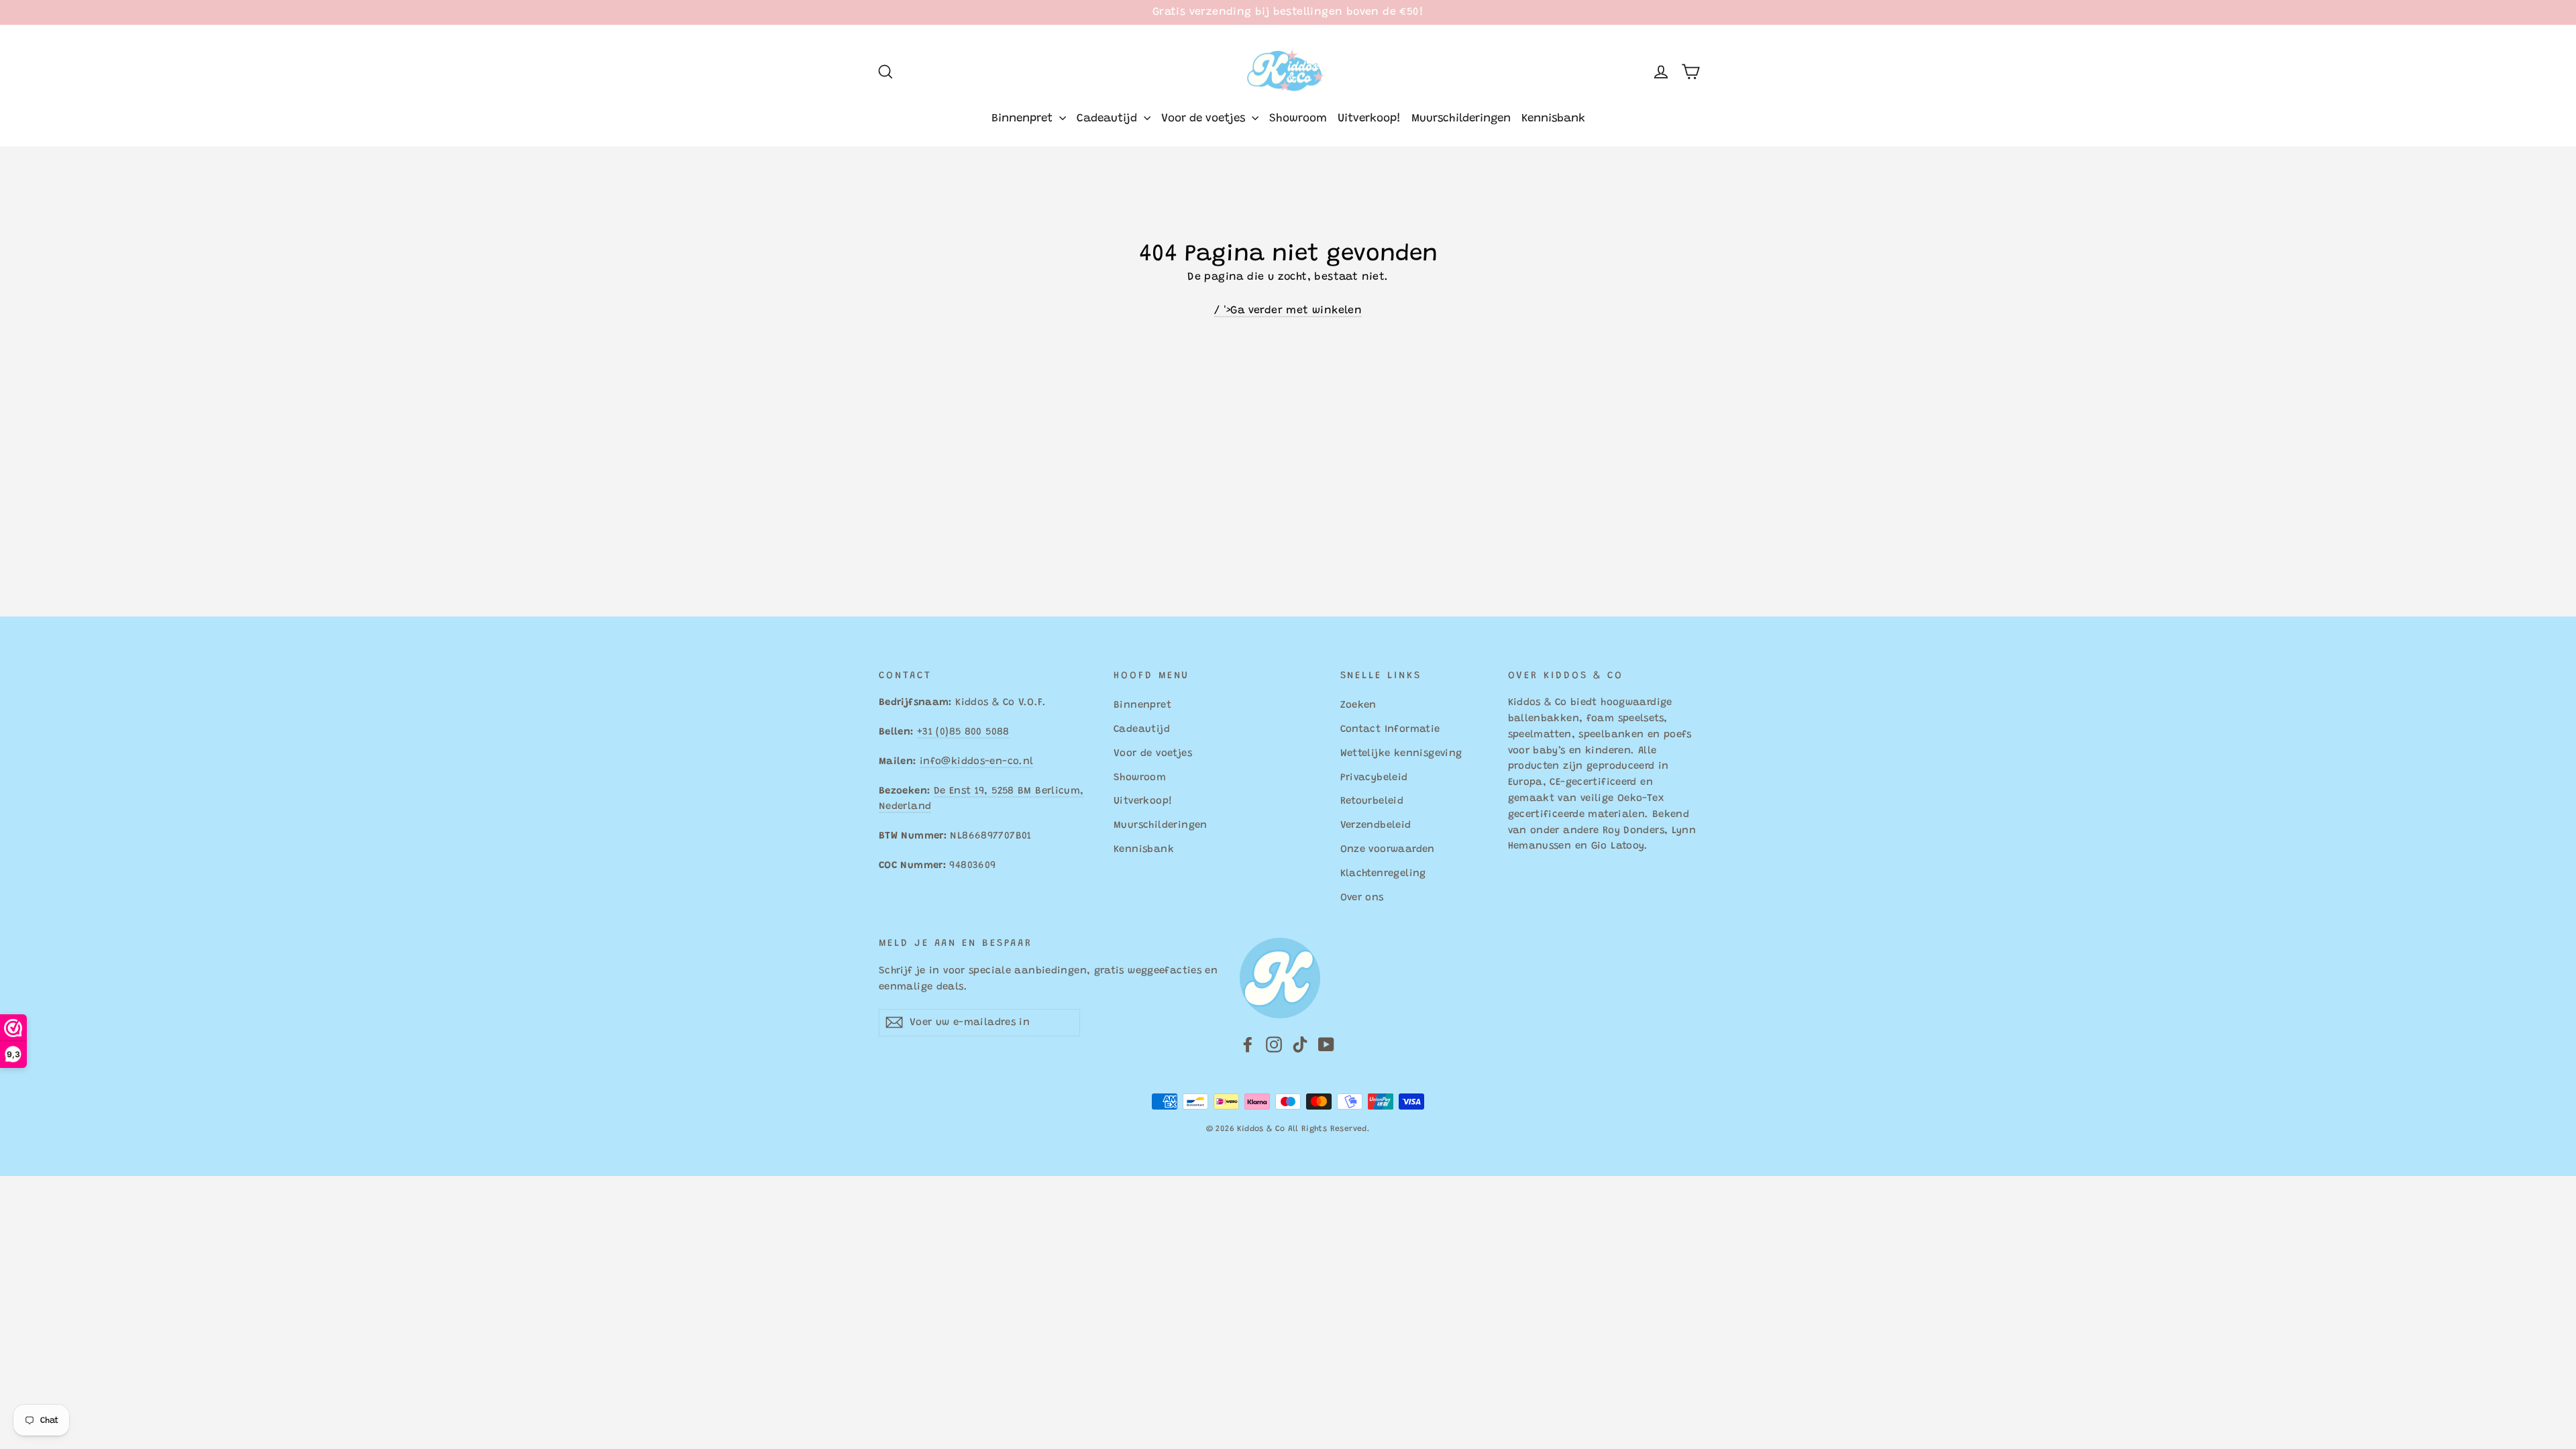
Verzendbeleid (1376, 825)
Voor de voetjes (1205, 119)
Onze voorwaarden (1388, 850)
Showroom (1298, 119)
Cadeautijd (1109, 119)
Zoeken (1358, 705)
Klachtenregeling (1383, 874)
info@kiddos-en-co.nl (976, 762)
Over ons (1362, 898)
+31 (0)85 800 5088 (963, 732)
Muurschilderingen (1461, 119)
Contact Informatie (1390, 730)
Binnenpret (1024, 119)
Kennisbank (1553, 119)
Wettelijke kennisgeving (1401, 754)
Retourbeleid (1372, 801)
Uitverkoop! (1369, 119)
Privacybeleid (1374, 778)
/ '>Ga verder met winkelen (1288, 311)
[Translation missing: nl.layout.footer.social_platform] (1248, 1045)
